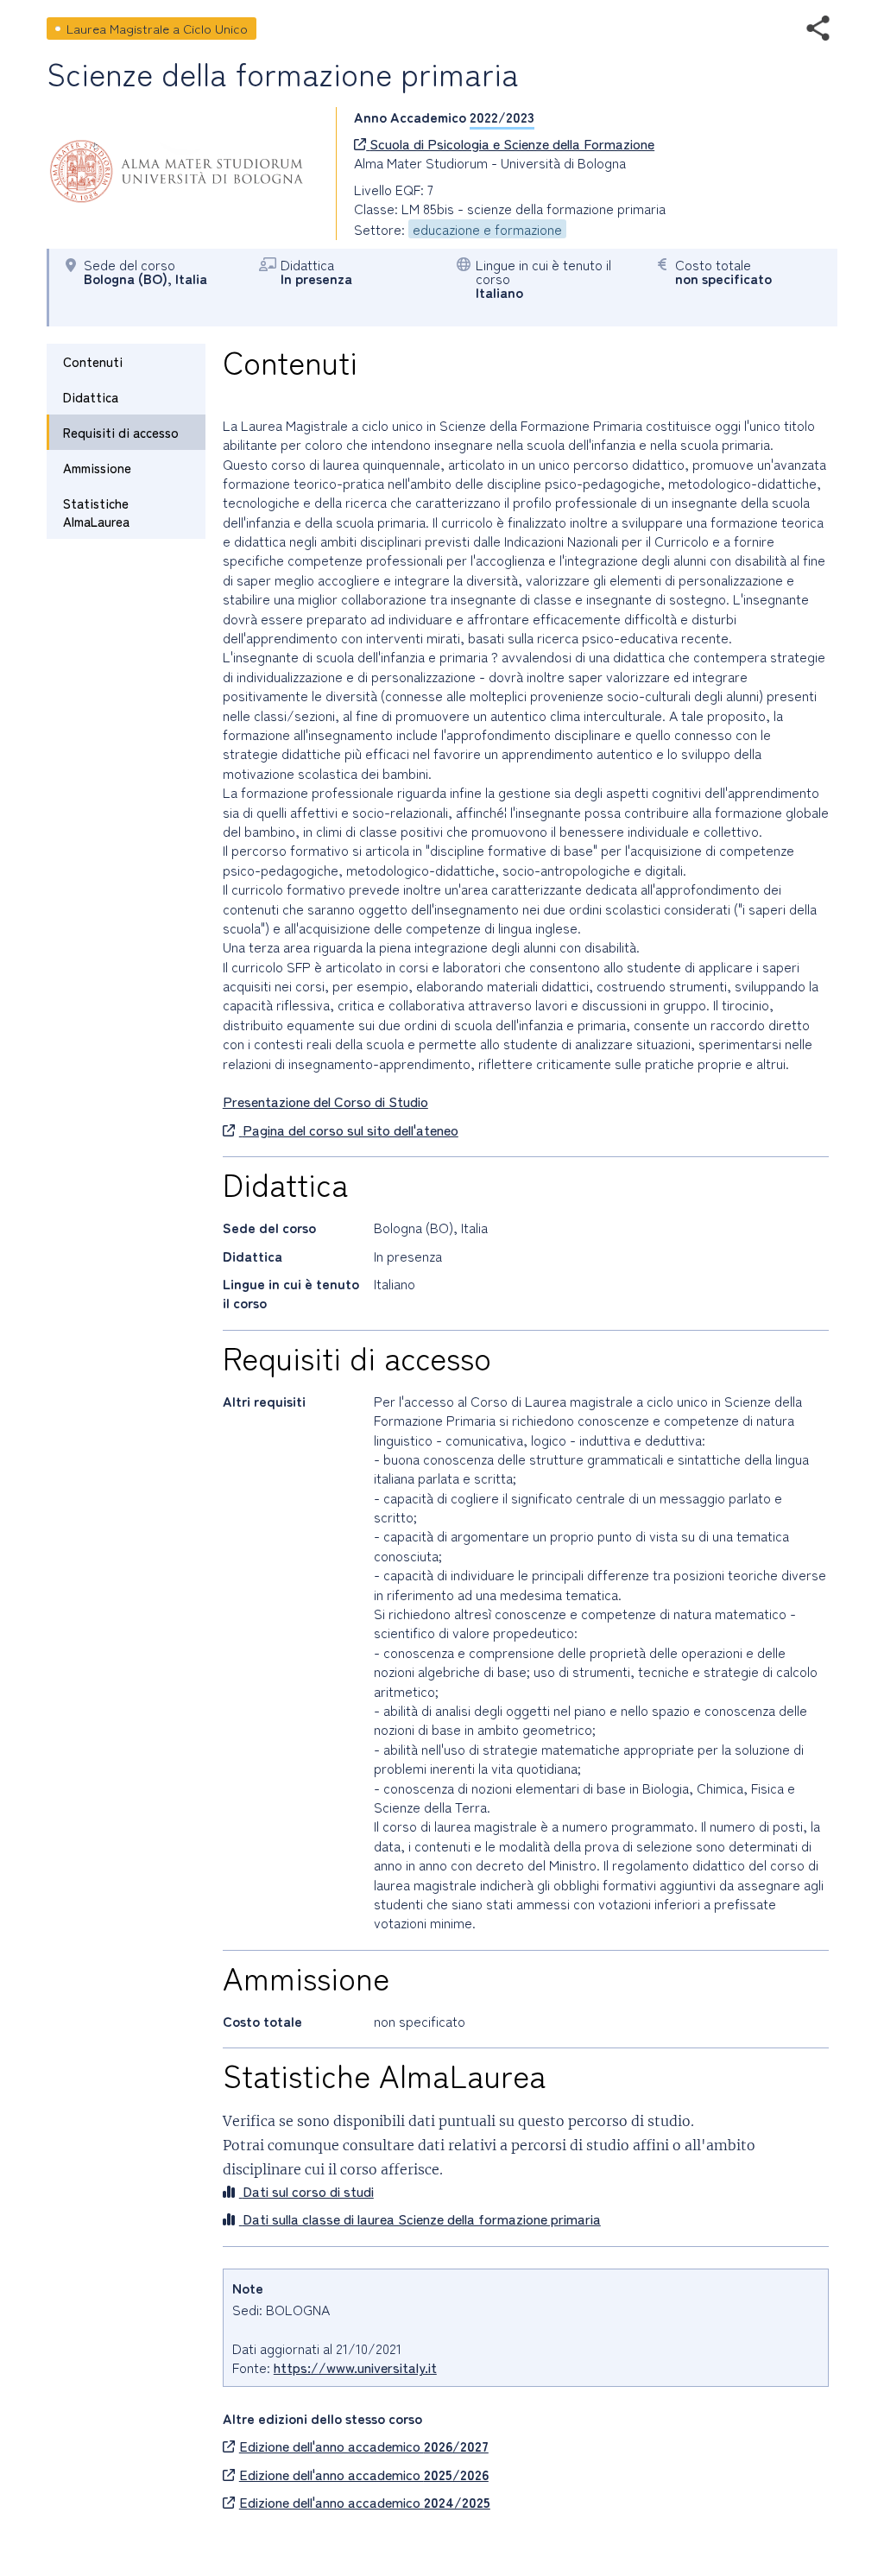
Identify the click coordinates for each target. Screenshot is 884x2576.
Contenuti (93, 361)
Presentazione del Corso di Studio (325, 1101)
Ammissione (97, 468)
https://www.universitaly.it (355, 2367)
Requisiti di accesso (121, 432)
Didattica (91, 397)
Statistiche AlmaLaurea (96, 512)
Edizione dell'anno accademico (364, 2446)
